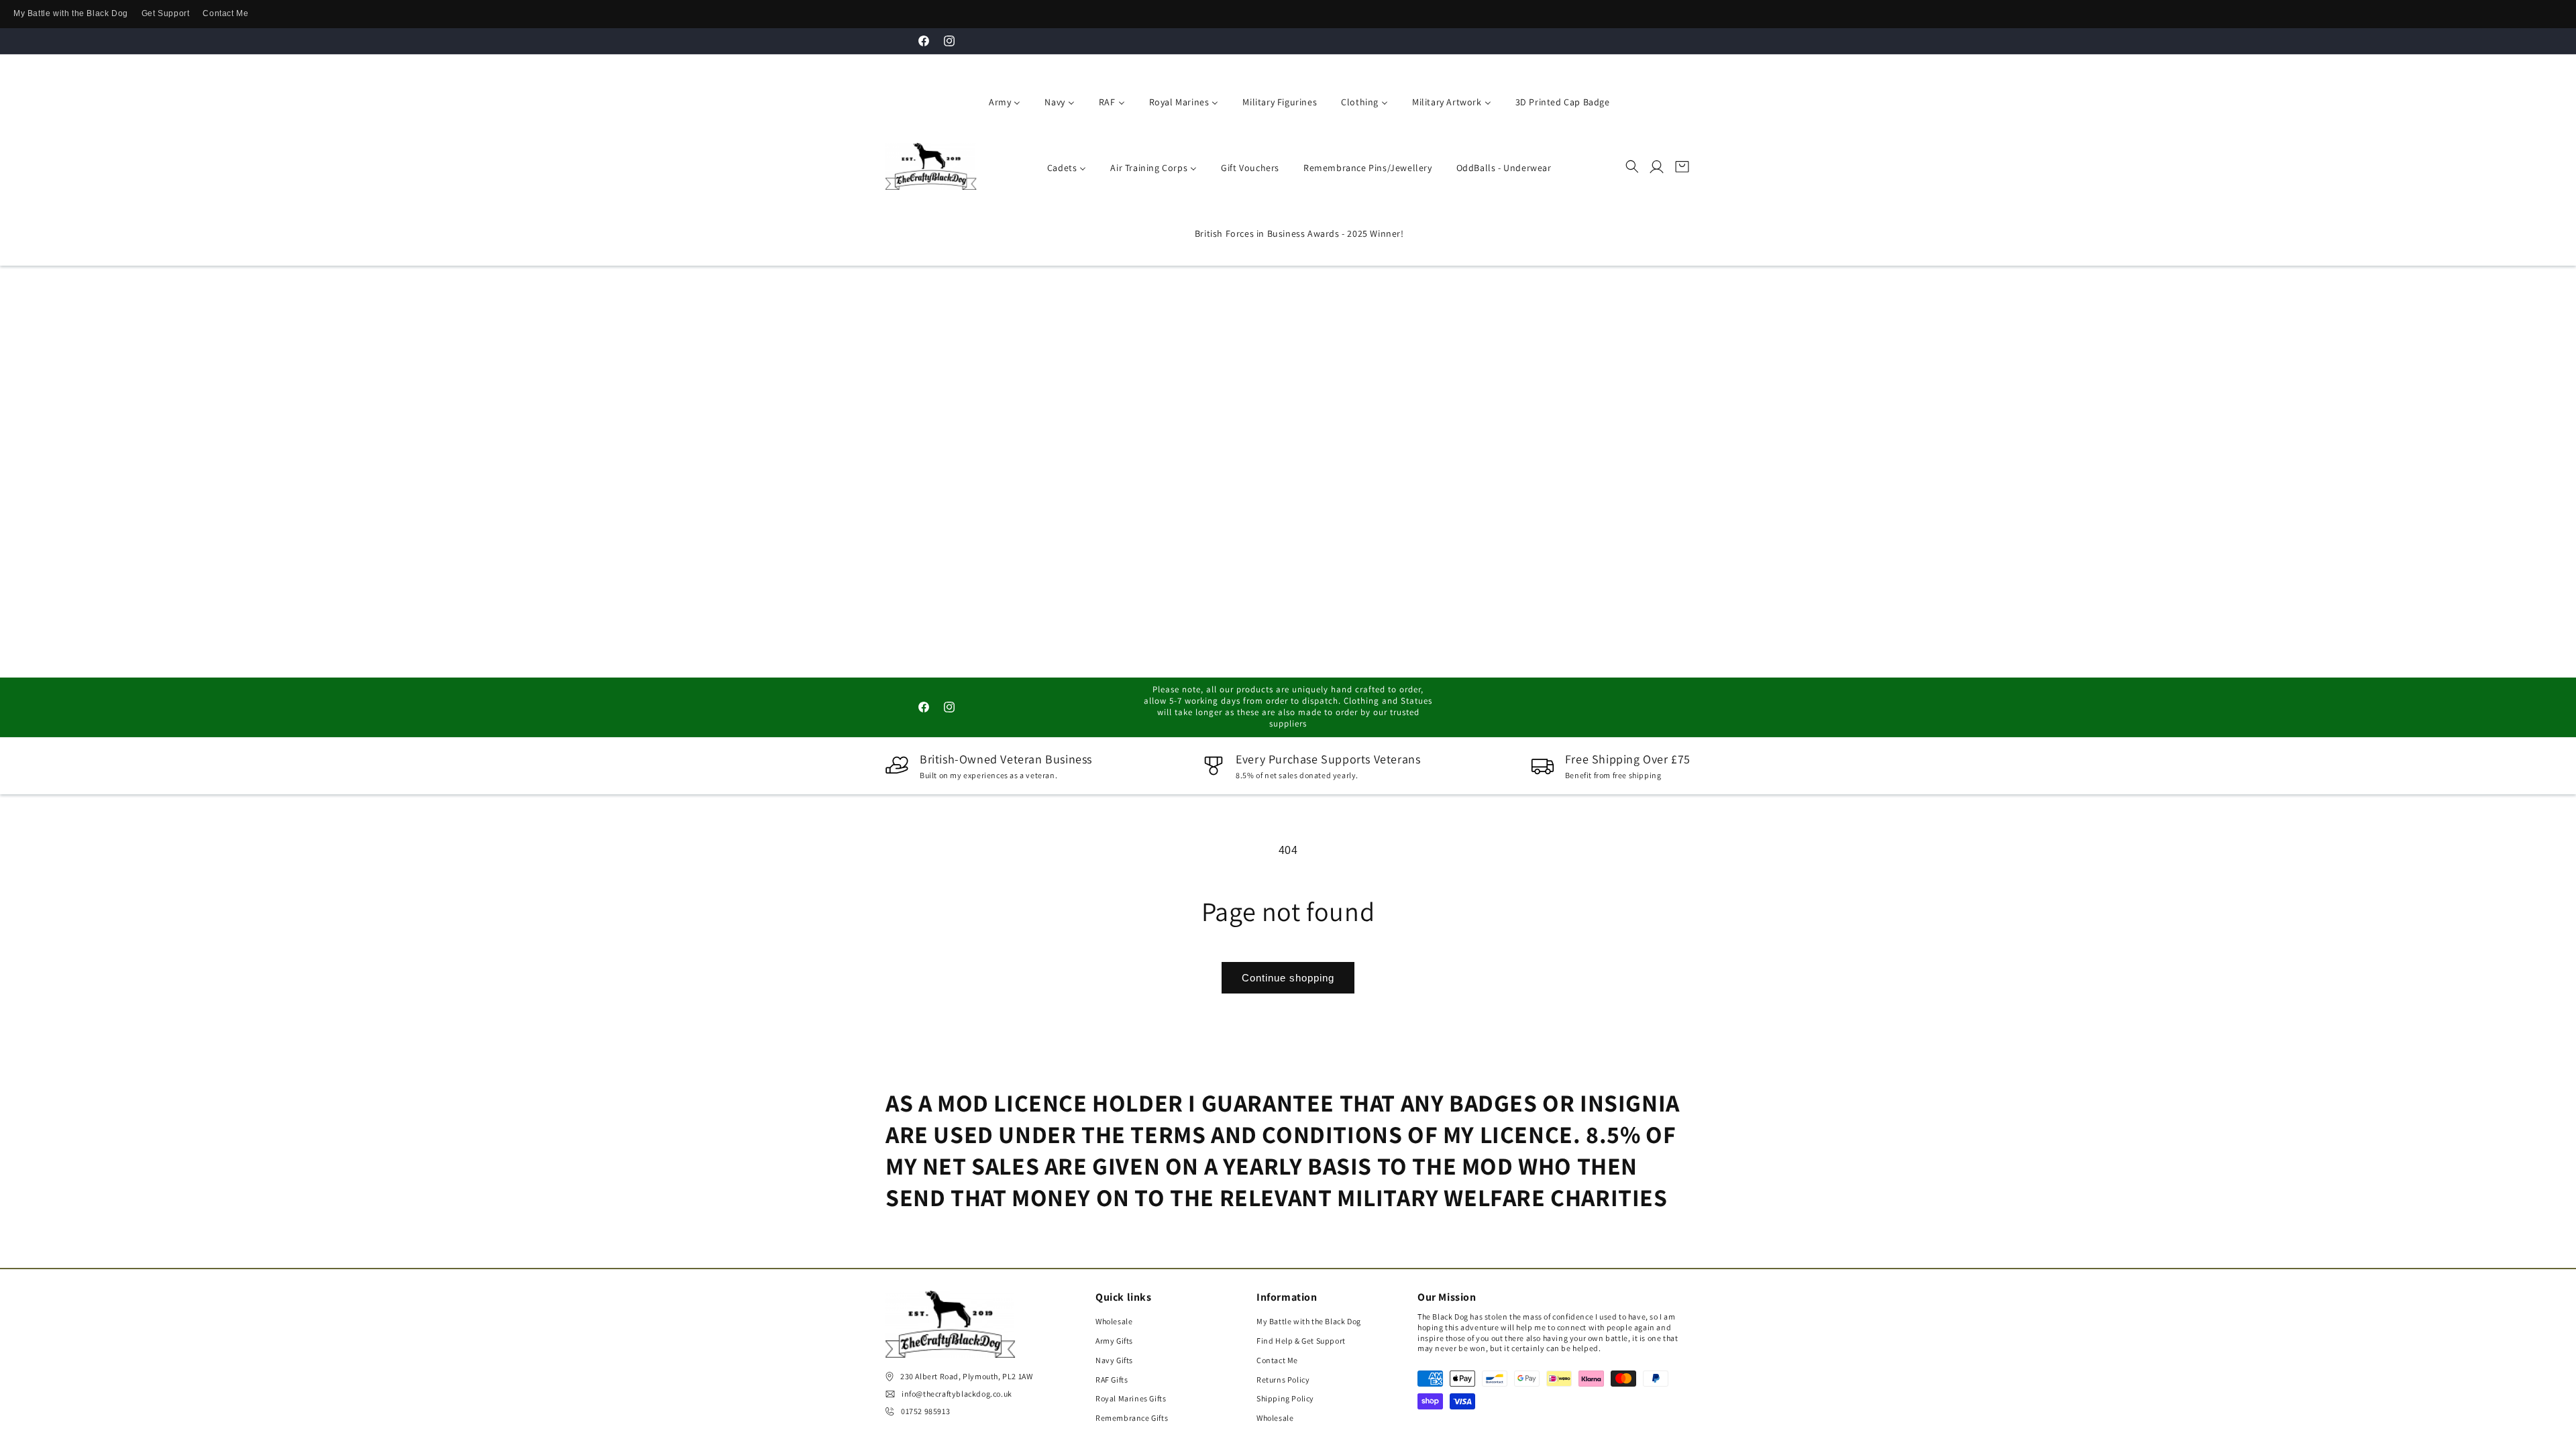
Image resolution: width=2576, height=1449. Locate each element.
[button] (1632, 166)
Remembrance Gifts (1132, 1418)
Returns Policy (1283, 1380)
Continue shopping (1288, 978)
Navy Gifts (1114, 1360)
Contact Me (225, 13)
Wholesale (1114, 1321)
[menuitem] (1002, 101)
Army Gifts (1114, 1341)
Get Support (166, 13)
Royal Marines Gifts (1131, 1398)
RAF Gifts (1112, 1380)
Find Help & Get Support (1301, 1341)
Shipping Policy (1285, 1398)
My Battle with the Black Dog (71, 13)
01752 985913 (925, 1411)
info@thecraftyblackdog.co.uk (957, 1394)
